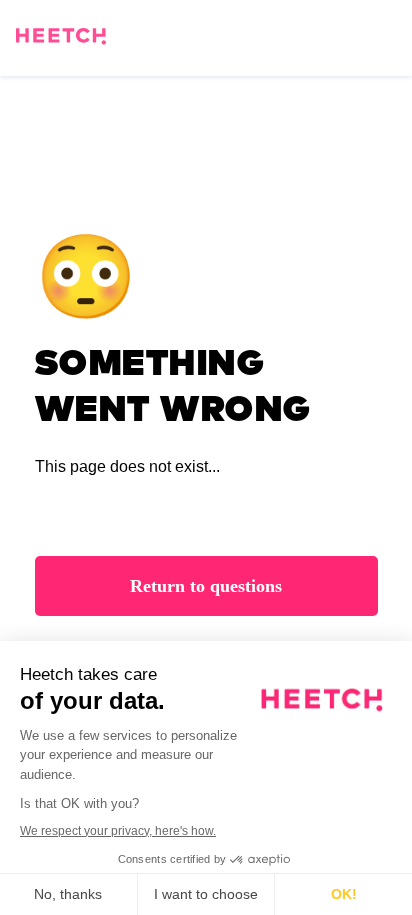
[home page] (61, 39)
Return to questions (206, 586)
